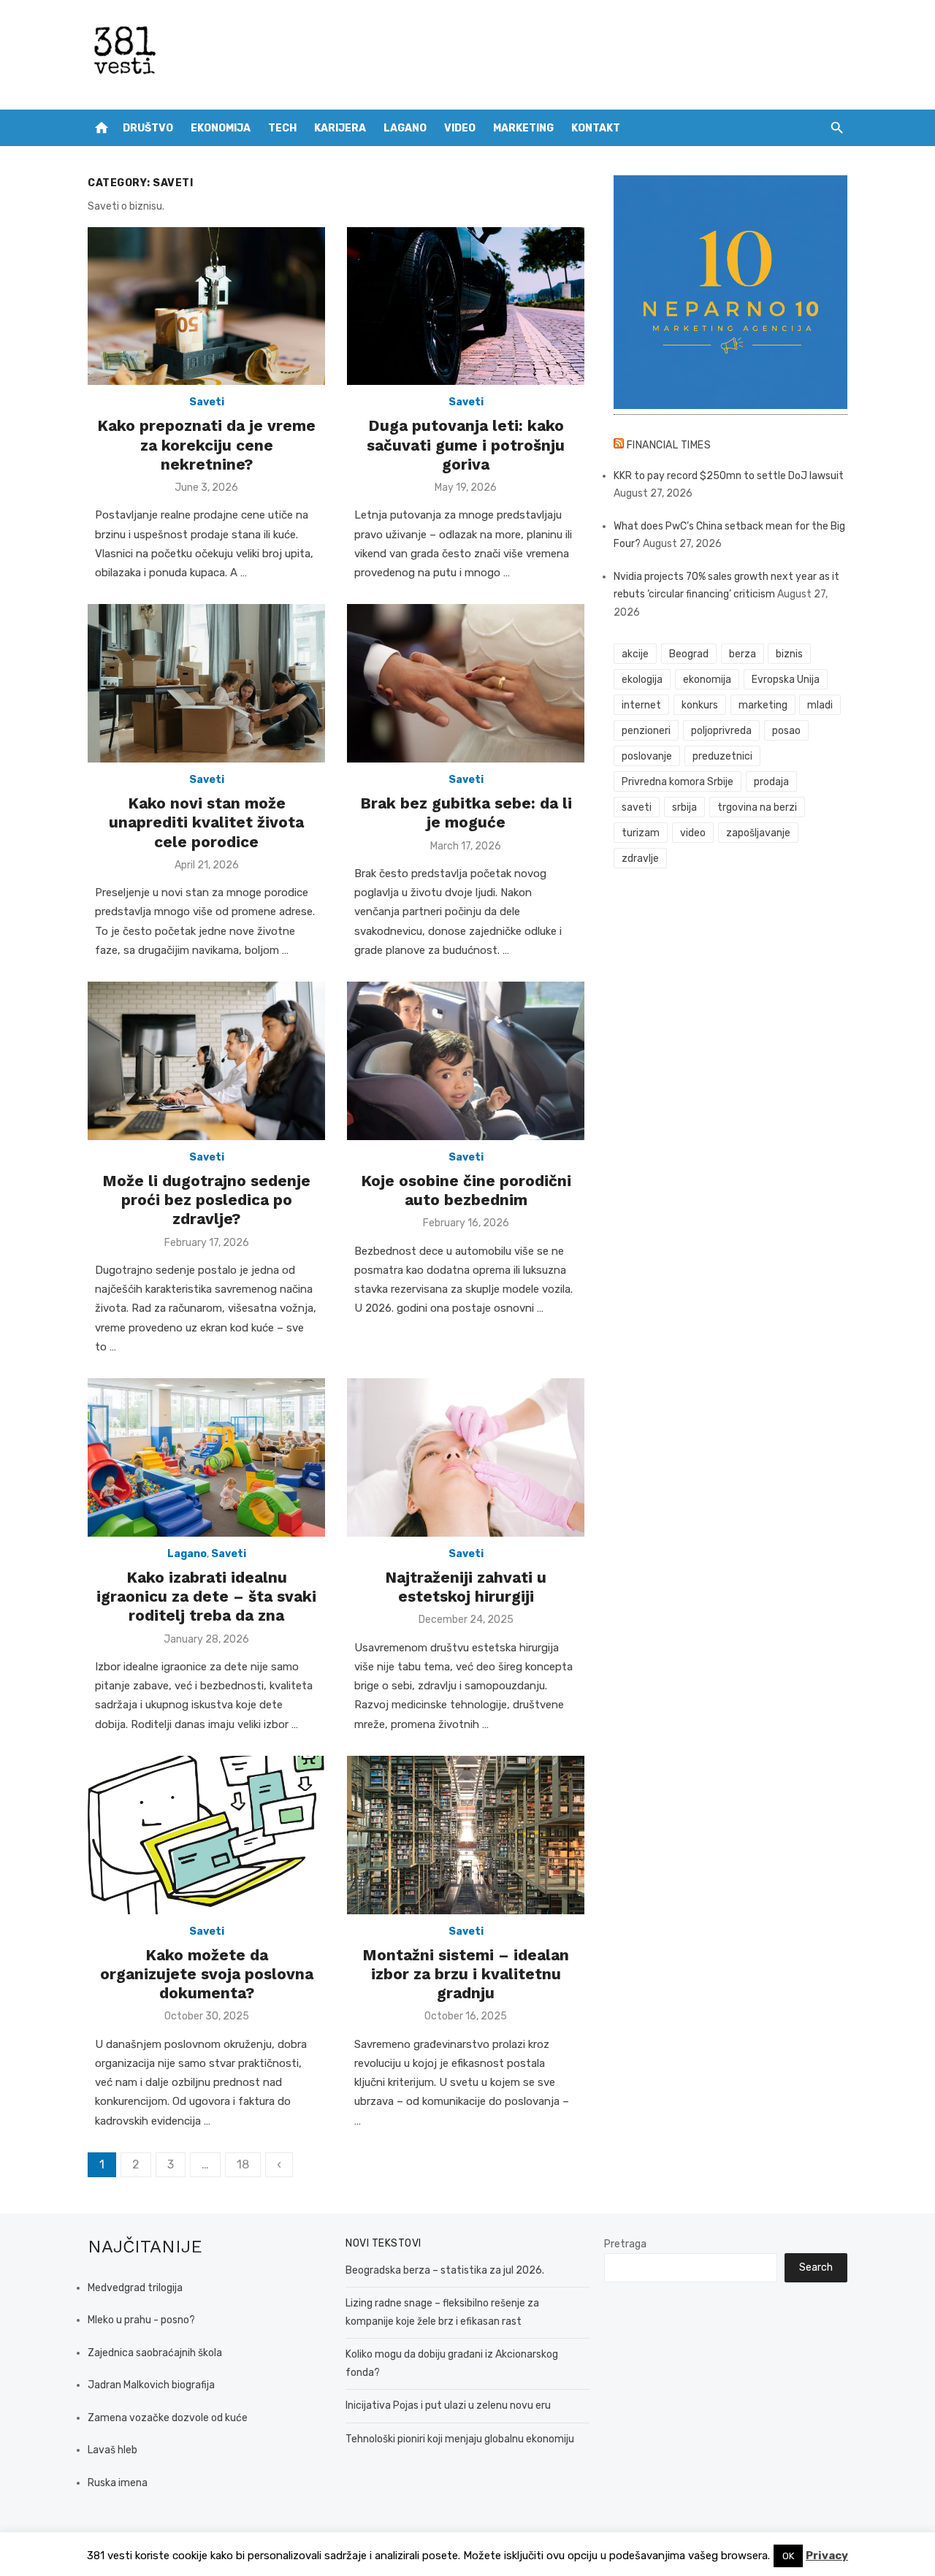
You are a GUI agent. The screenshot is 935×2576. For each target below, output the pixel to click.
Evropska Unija (786, 680)
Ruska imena (118, 2483)
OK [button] (788, 2556)
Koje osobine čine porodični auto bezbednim (466, 1190)
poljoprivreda (721, 731)
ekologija (642, 680)
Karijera (340, 128)
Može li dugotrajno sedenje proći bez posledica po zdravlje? (206, 1200)
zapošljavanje (758, 833)
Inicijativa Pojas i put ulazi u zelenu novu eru (448, 2405)
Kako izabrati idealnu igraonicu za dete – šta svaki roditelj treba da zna (206, 1597)
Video (460, 128)
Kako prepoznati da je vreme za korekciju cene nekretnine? (206, 445)
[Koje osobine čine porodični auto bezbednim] (466, 1061)
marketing (763, 705)
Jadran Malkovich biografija (151, 2385)
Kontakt (596, 128)
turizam (641, 833)
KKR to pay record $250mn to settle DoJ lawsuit (729, 476)
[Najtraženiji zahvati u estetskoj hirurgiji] (466, 1457)
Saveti (207, 402)
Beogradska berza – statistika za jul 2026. (445, 2270)
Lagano (405, 128)
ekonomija (707, 680)
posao (786, 731)
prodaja (771, 782)
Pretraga (625, 2244)
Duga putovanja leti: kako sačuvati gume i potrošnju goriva (466, 445)
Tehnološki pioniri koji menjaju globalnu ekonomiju (460, 2439)
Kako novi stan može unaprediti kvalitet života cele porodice (206, 822)
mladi (820, 705)
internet (641, 705)
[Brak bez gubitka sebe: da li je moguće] (466, 683)
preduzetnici (722, 756)
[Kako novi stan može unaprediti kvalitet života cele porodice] (206, 683)
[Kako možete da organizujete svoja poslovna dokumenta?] (206, 1835)
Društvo (148, 128)
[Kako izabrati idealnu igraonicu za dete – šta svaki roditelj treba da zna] (206, 1457)
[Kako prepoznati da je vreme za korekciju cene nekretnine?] (206, 306)
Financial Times (669, 445)
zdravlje (640, 859)
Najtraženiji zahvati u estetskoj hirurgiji (466, 1587)
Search (816, 2267)
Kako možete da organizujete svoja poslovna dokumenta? (207, 1974)
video (693, 833)
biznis (789, 654)
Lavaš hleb (112, 2450)
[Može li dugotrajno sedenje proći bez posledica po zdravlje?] (206, 1061)
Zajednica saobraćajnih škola (155, 2353)
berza (743, 654)
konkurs (700, 705)
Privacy (827, 2556)
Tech (282, 128)
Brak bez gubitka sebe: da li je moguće (466, 813)
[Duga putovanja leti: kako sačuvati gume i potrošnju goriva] (466, 306)
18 (243, 2164)
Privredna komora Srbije (678, 782)
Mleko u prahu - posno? (141, 2320)
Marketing (523, 128)
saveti (637, 807)
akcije (635, 654)
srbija (684, 807)
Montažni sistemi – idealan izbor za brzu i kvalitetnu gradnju (466, 1974)
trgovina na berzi (757, 807)
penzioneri (646, 731)
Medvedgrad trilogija (135, 2288)
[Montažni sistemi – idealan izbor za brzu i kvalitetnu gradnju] (466, 1835)
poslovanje (647, 756)
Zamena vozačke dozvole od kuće (168, 2418)
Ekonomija (221, 128)
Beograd (689, 654)
